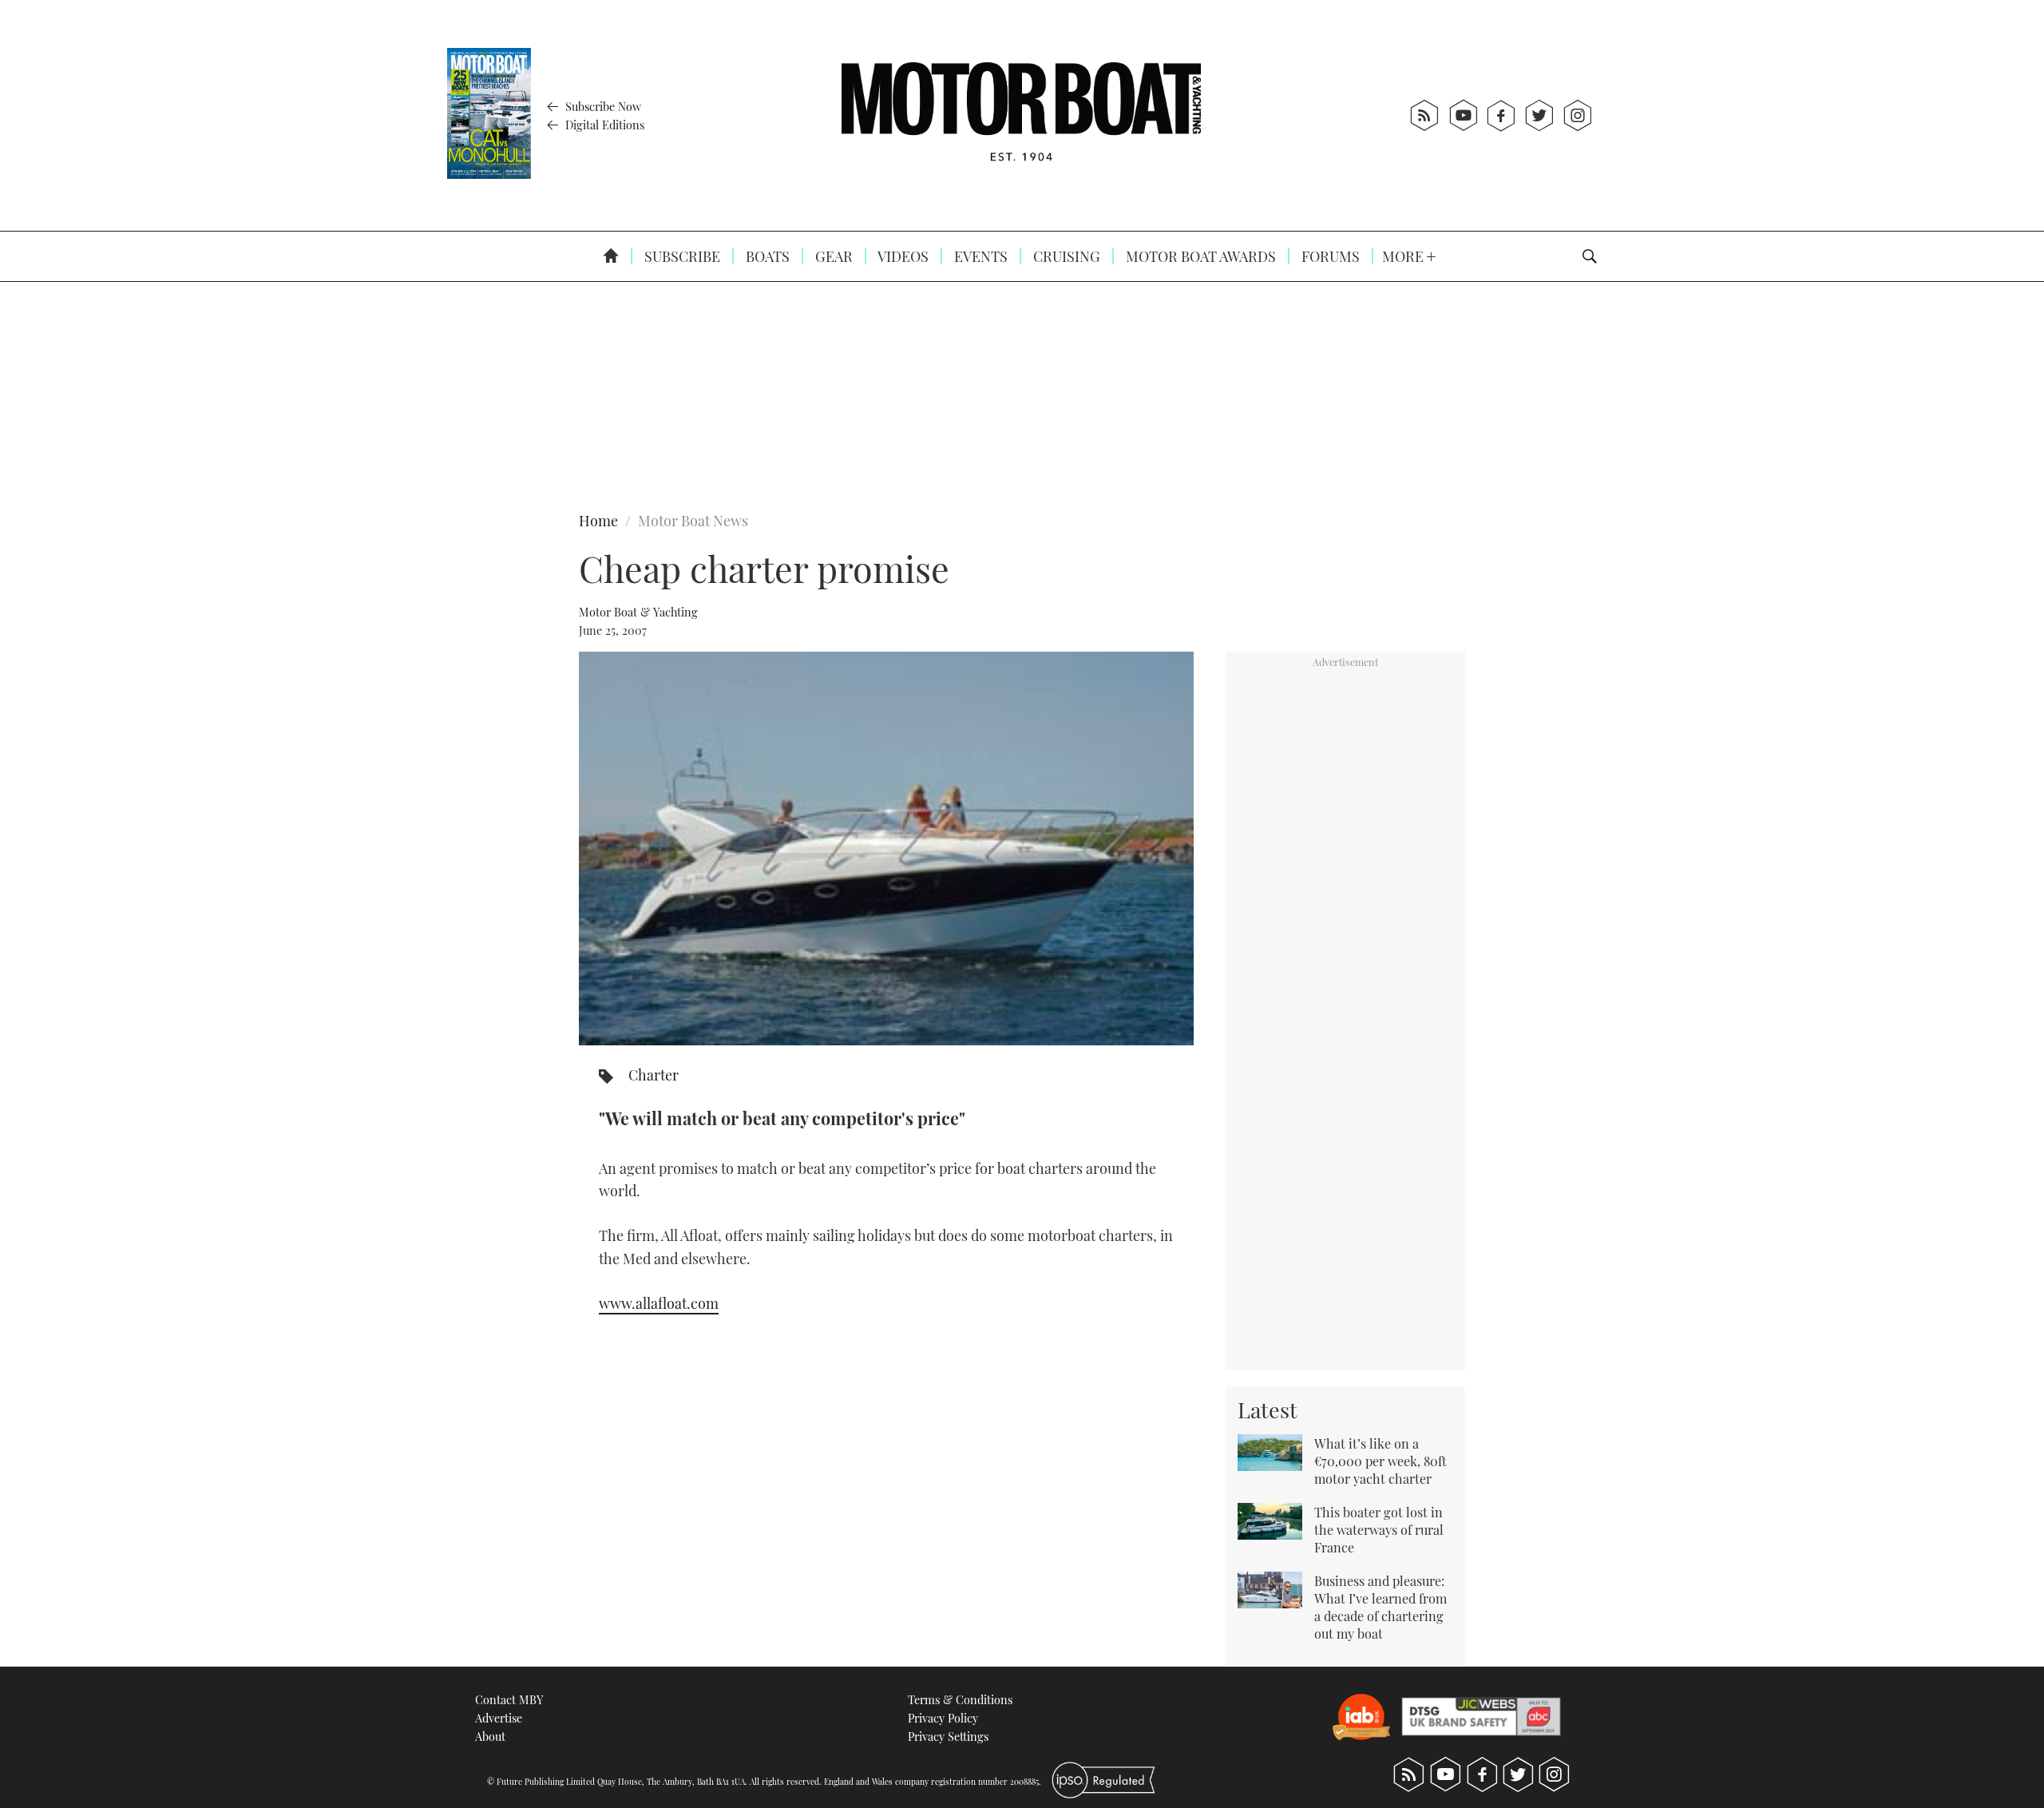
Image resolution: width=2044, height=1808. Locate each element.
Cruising (1065, 256)
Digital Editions (603, 125)
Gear (832, 256)
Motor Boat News (693, 521)
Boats (766, 256)
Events (979, 256)
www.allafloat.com (659, 1303)
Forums (1329, 256)
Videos (902, 256)
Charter (654, 1075)
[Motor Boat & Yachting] (1021, 115)
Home (598, 521)
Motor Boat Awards (1199, 256)
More (1404, 256)
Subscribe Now (602, 106)
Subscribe (681, 256)
